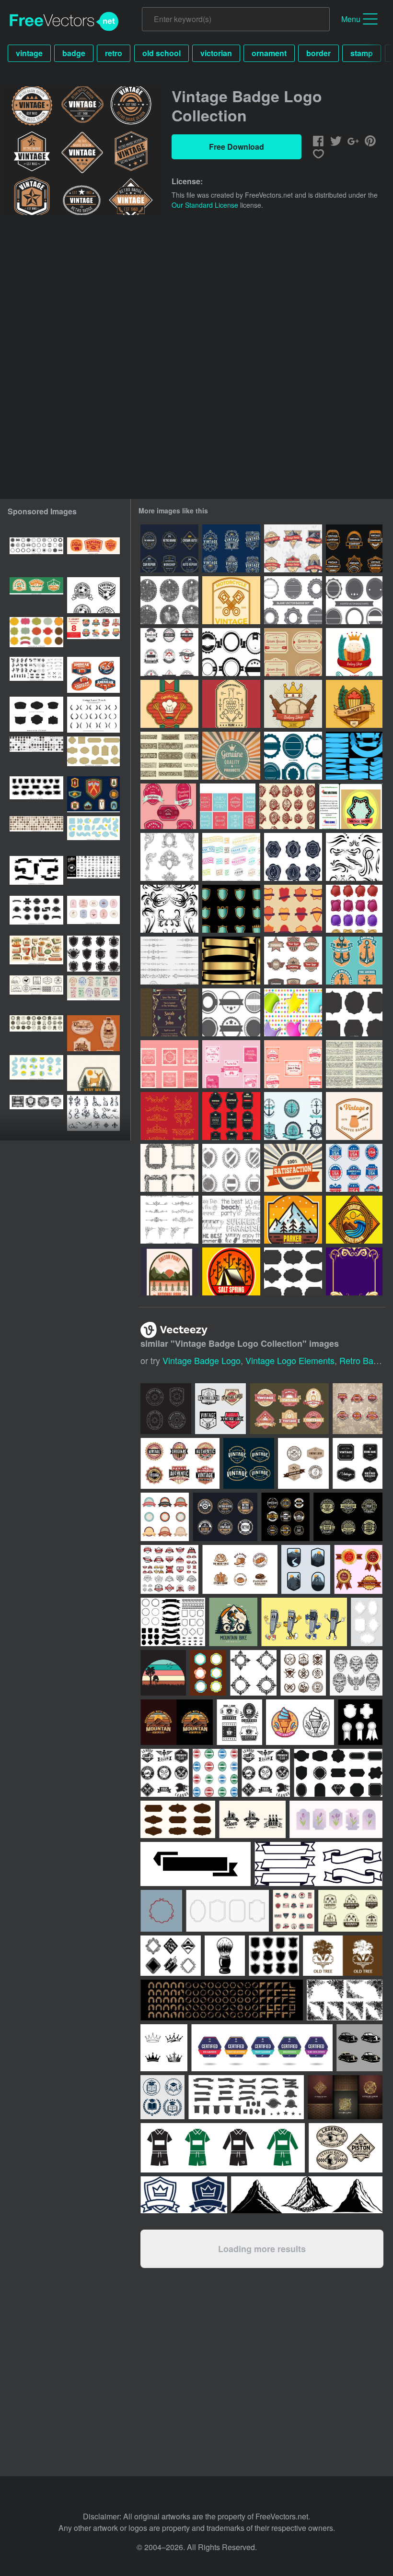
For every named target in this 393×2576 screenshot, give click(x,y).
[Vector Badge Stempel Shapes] (231, 1012)
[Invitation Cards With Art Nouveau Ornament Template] (169, 1012)
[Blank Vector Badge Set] (293, 600)
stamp (362, 53)
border (318, 53)
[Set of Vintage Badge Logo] (354, 548)
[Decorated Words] (231, 857)
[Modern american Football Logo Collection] (93, 675)
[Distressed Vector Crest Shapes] (231, 1168)
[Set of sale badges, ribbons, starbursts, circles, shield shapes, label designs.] (36, 914)
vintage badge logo (202, 1360)
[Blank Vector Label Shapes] (354, 1012)
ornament (269, 53)
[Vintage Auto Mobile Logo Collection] (169, 548)
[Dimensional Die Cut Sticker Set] (293, 1012)
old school (162, 53)
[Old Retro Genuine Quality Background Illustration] (231, 756)
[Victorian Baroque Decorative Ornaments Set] (169, 857)
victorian (216, 53)
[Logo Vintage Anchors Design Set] (354, 961)
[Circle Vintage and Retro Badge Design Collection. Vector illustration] (225, 1517)
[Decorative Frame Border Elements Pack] (169, 1220)
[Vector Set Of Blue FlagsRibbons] (354, 756)
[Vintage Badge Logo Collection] (293, 548)
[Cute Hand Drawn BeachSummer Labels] (231, 1220)
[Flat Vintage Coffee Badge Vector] (354, 1116)
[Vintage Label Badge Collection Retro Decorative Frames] (36, 635)
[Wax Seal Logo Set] (293, 857)
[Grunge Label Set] (169, 600)
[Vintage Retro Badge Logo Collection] (293, 961)
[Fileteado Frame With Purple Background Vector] (354, 1271)
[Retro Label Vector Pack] (168, 806)
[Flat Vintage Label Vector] (231, 600)
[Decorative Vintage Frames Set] (169, 1168)
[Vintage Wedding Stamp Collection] (169, 1064)
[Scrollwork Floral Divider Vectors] (169, 756)
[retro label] (354, 652)
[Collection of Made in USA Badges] (354, 1168)
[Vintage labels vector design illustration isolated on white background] (165, 1517)
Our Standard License (205, 205)
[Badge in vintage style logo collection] (231, 548)
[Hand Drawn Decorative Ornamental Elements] (354, 857)
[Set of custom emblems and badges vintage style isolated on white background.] (169, 1569)
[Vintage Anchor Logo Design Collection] (293, 1116)
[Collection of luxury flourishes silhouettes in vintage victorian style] (93, 1113)
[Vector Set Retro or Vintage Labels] (231, 1116)
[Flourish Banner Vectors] (354, 1064)
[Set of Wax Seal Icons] (354, 909)
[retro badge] (293, 1220)
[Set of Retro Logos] (169, 652)
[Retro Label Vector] (293, 652)
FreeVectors (64, 22)
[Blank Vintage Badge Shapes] (354, 600)
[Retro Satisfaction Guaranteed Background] (293, 1168)
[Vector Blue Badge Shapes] (293, 756)
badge (74, 53)
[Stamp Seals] (287, 806)
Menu (351, 19)
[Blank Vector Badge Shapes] (231, 652)
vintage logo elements (290, 1360)
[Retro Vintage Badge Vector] (351, 806)
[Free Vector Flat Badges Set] (293, 909)
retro (114, 53)
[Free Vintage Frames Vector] (228, 806)
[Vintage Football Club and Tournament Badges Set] (93, 595)
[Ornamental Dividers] (169, 961)
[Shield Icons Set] (231, 909)
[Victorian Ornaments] (169, 1116)
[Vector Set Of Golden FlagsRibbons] (231, 961)
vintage (29, 53)
